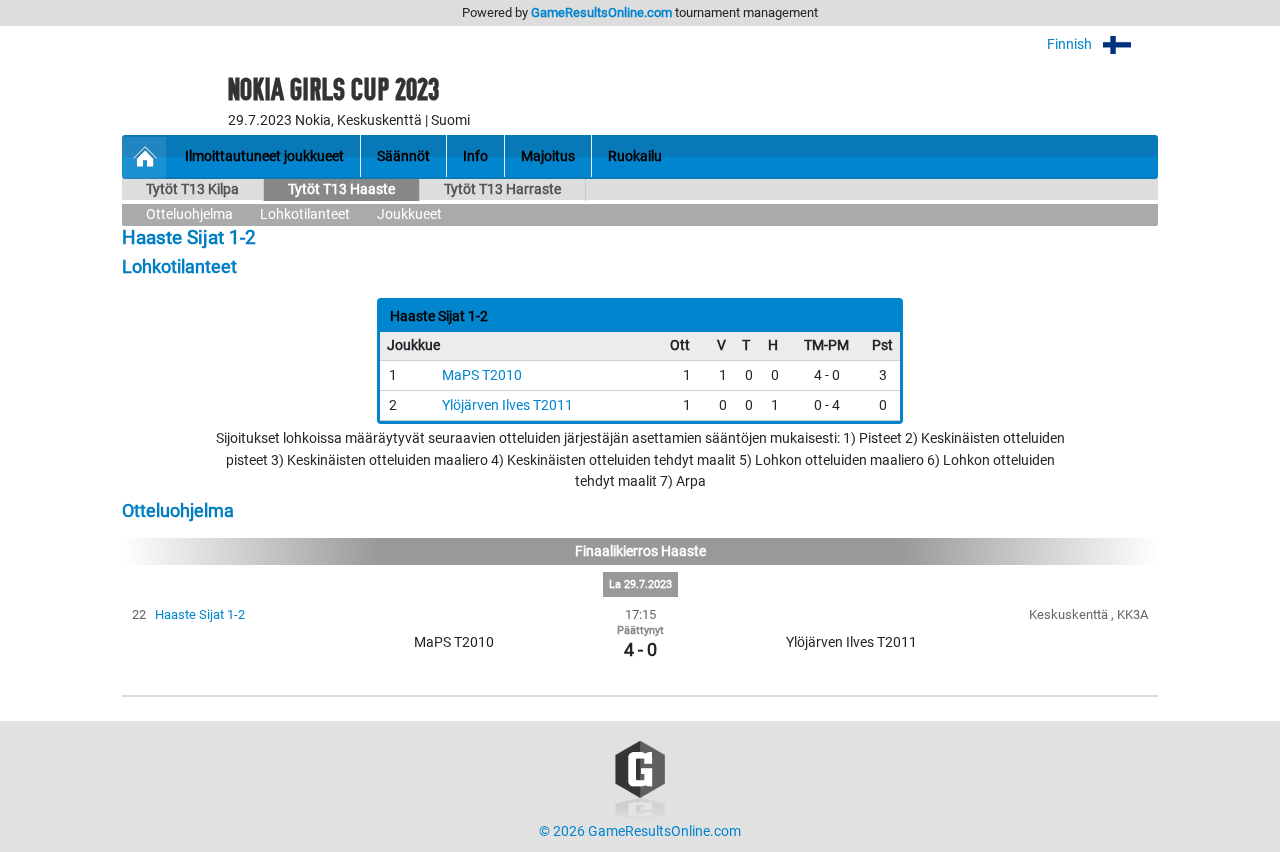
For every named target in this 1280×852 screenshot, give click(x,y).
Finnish (1071, 44)
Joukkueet (409, 214)
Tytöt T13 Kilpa (192, 189)
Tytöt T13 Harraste (502, 189)
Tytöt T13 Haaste (341, 189)
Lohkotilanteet (305, 214)
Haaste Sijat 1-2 (200, 614)
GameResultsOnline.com (601, 12)
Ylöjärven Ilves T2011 (507, 405)
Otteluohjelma (189, 214)
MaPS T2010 (482, 375)
